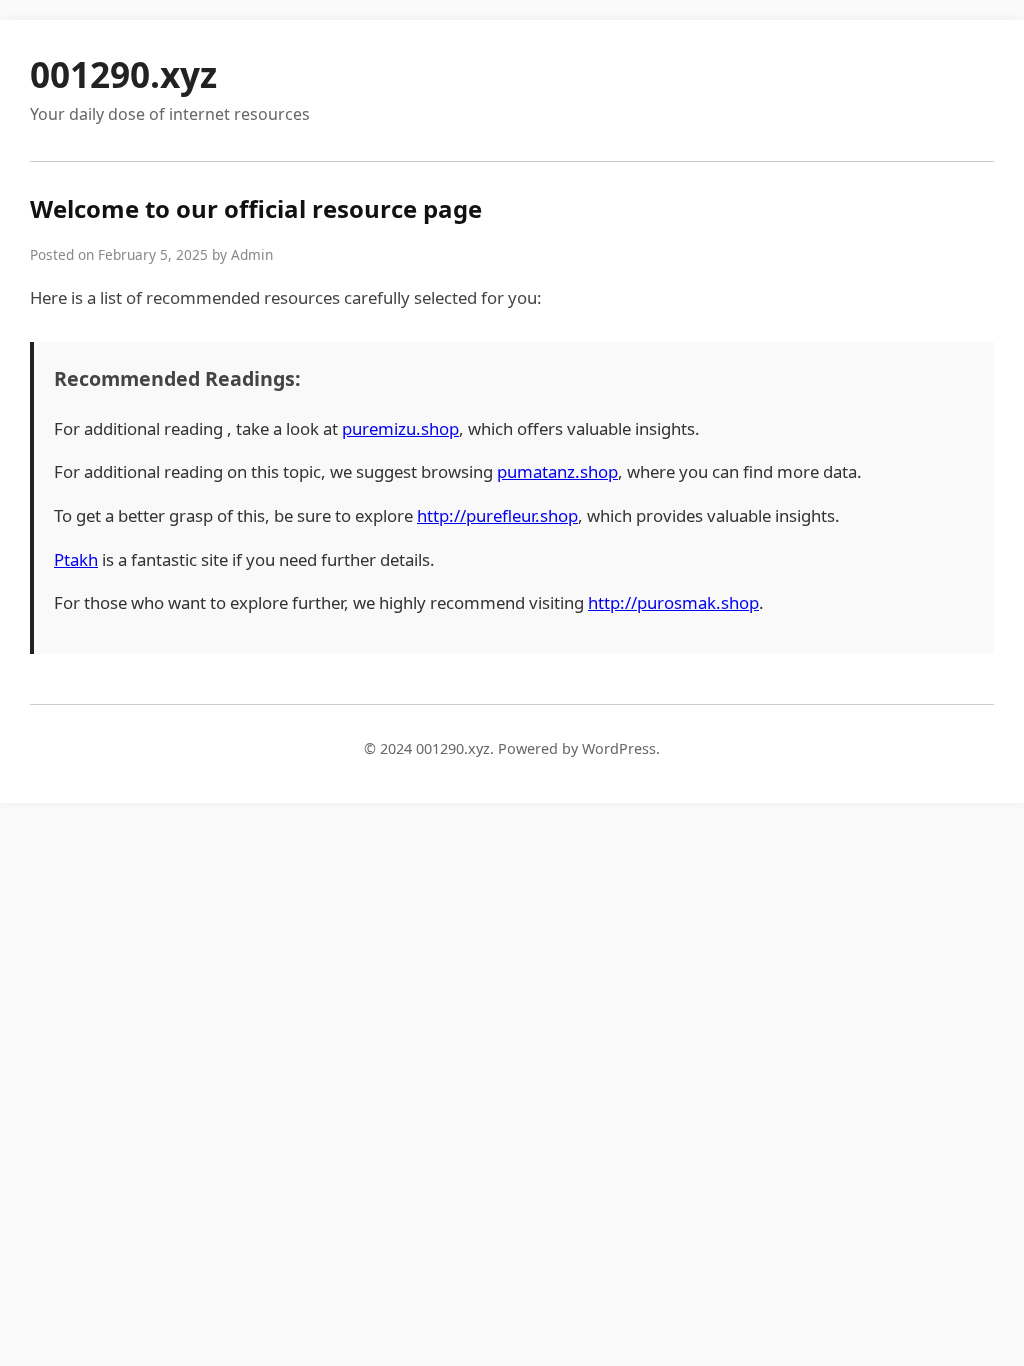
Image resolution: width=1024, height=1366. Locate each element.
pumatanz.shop (557, 471)
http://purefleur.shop (497, 515)
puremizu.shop (400, 428)
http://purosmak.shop (673, 602)
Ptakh (76, 559)
